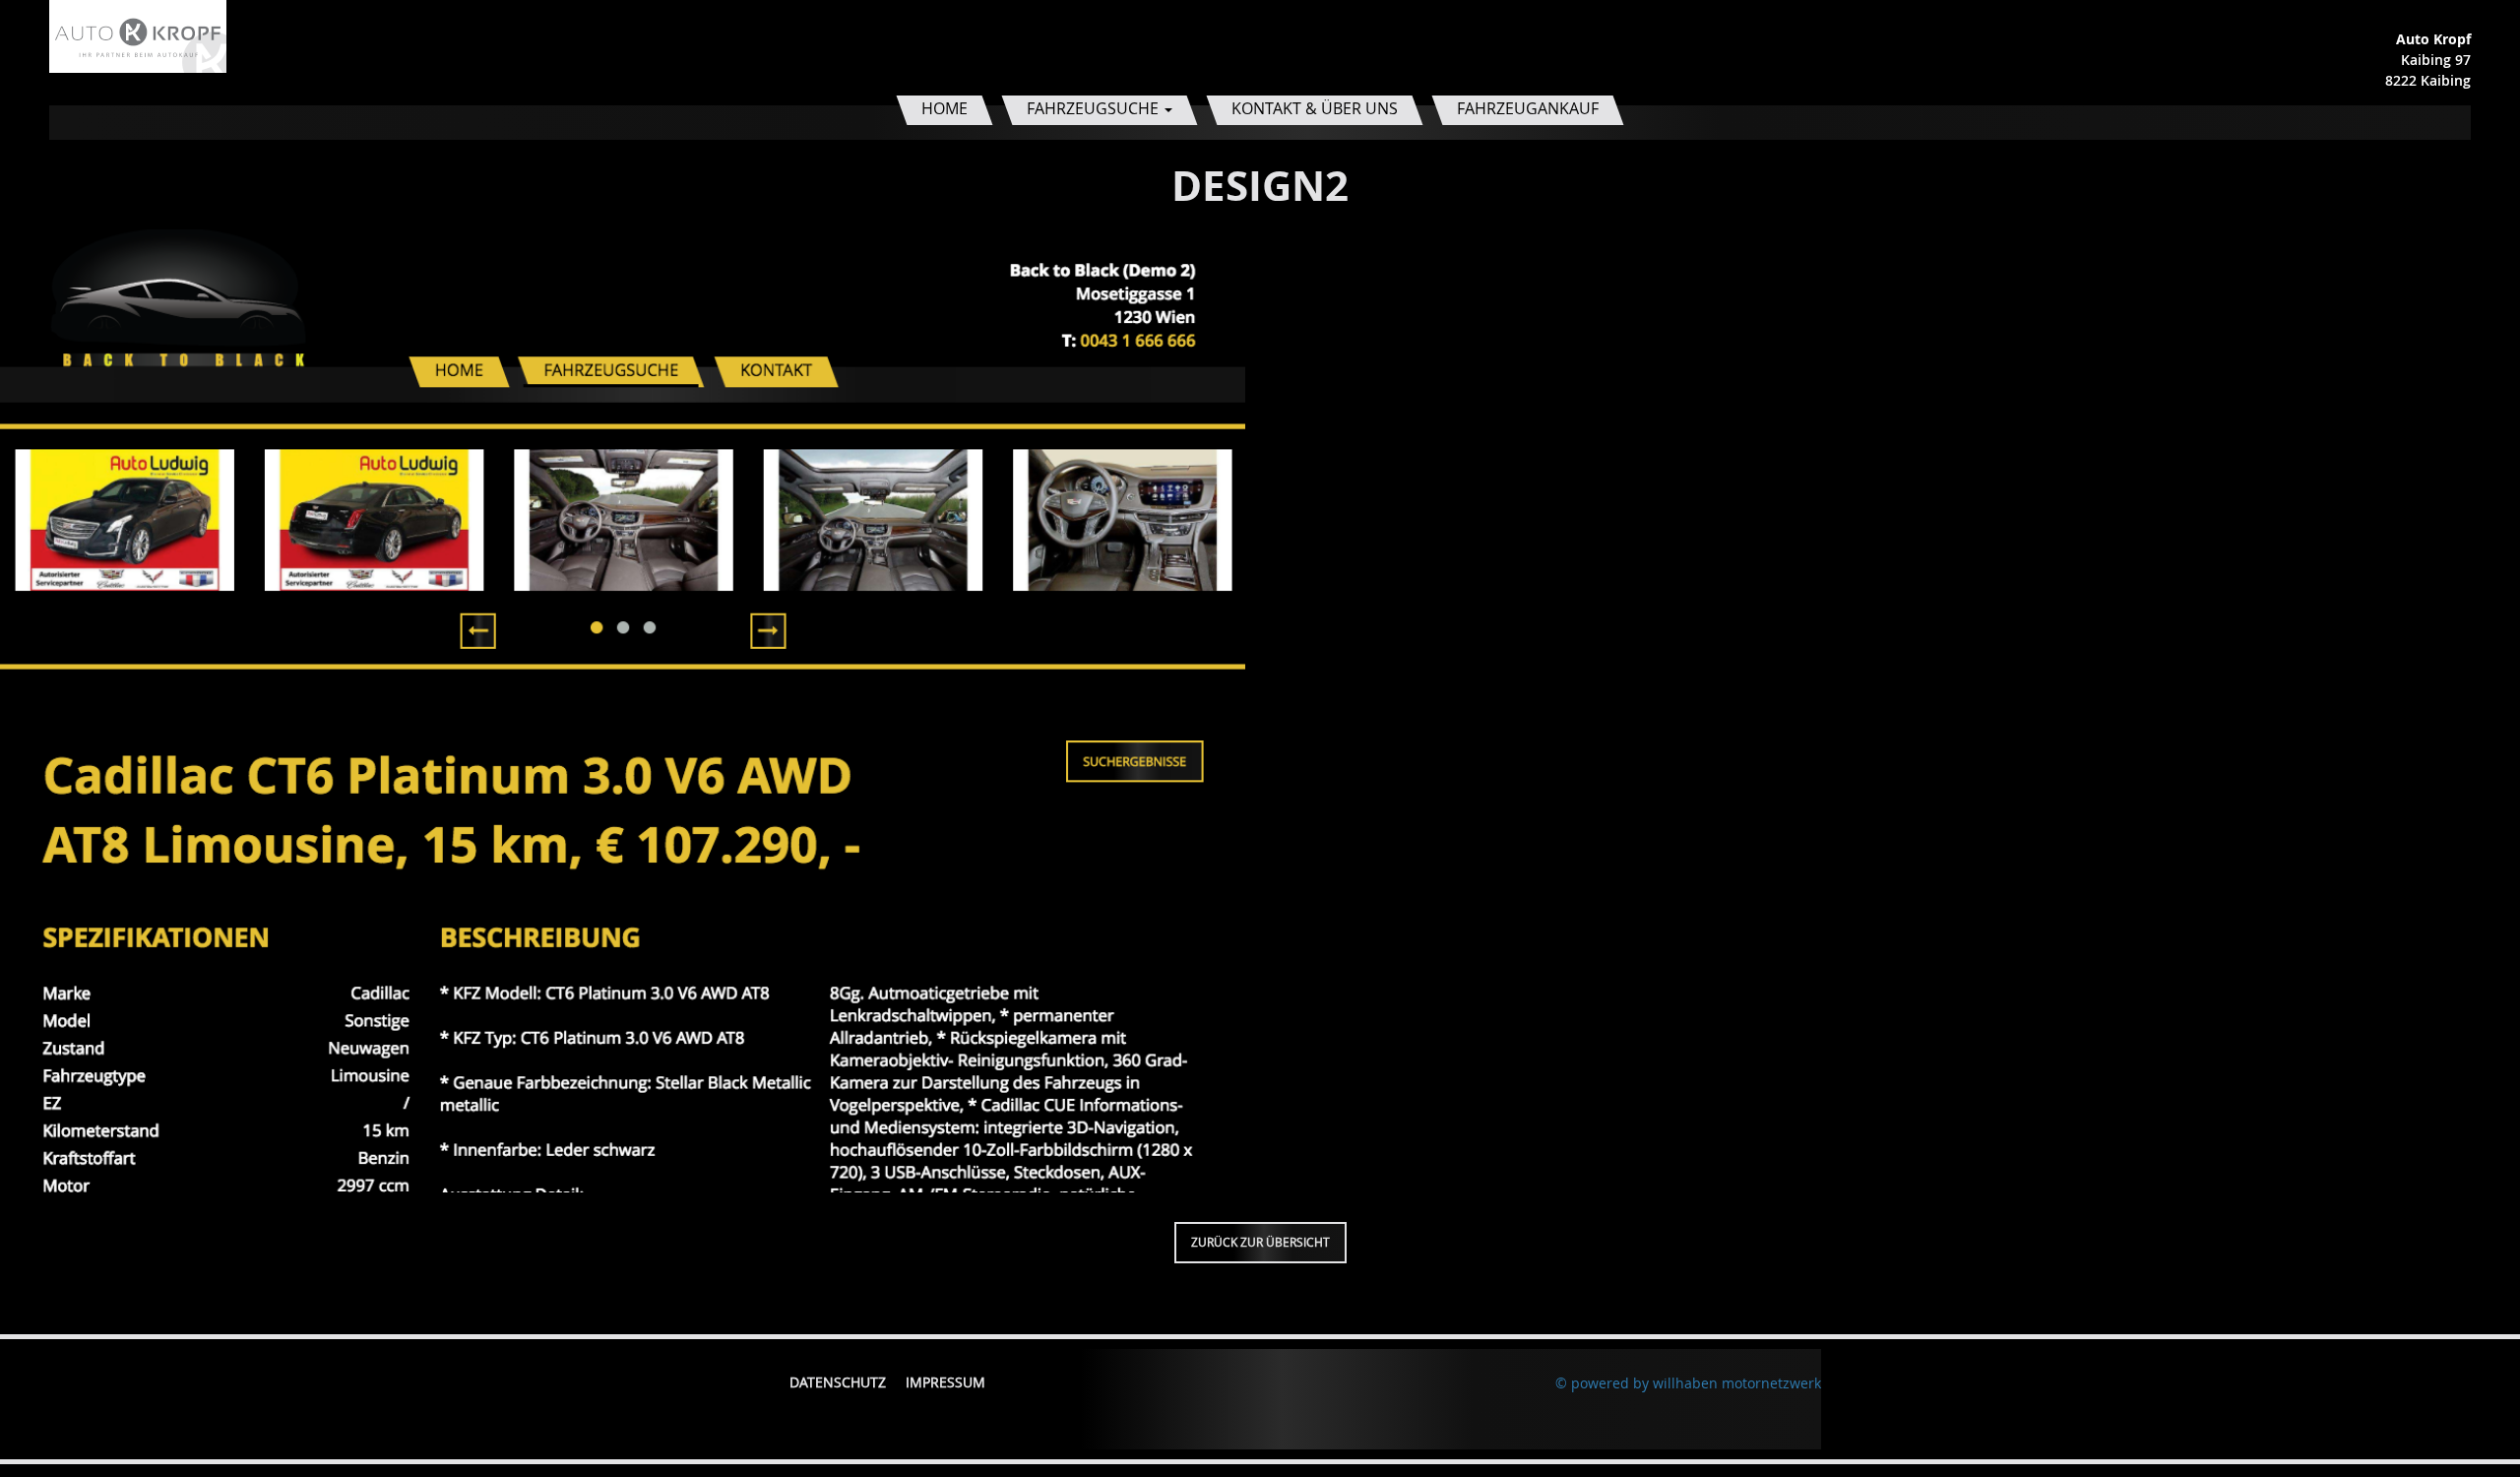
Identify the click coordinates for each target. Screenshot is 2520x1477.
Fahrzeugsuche (1095, 108)
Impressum (945, 1382)
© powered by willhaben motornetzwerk (1688, 1383)
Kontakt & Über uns (1315, 108)
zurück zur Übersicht (1260, 1242)
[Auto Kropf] (138, 35)
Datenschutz (838, 1382)
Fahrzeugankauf (1528, 108)
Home (945, 108)
